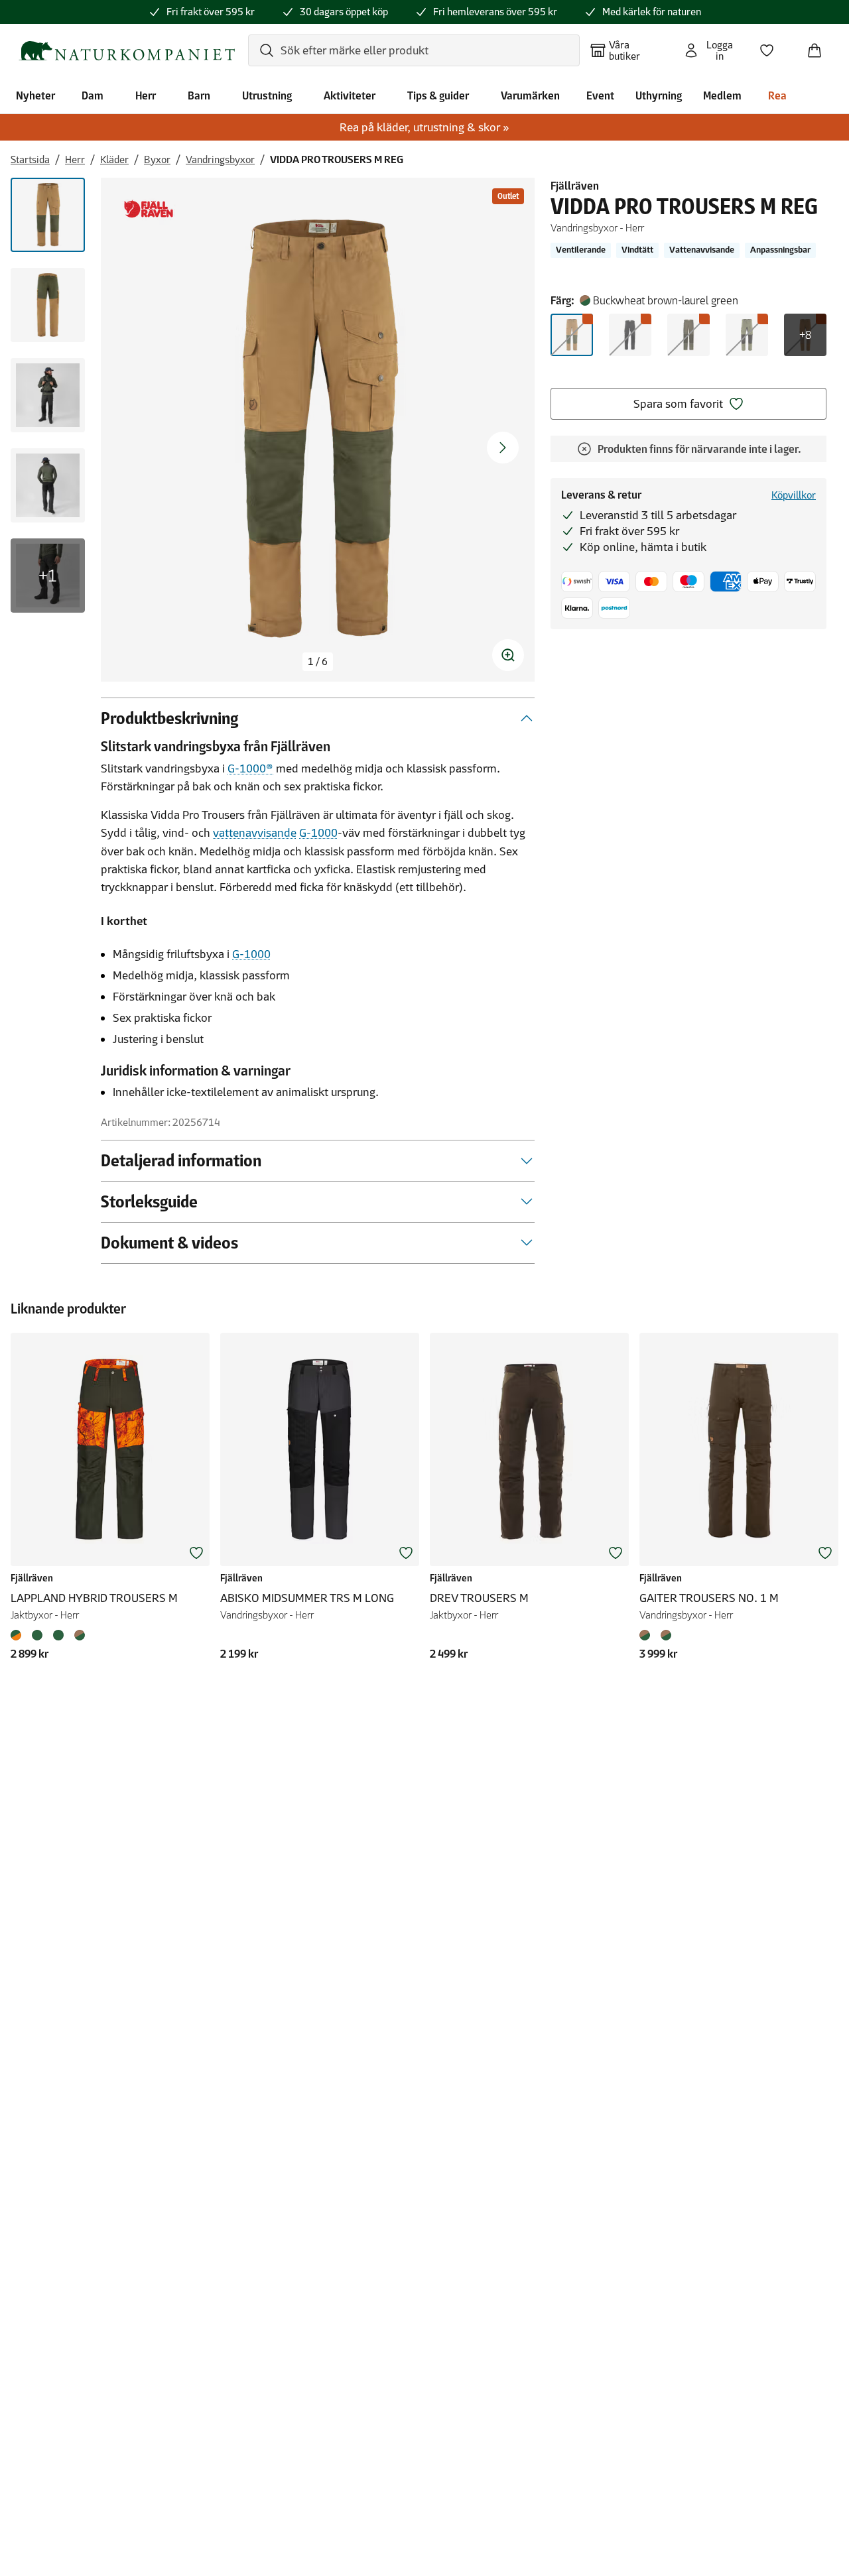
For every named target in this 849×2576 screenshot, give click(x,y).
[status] (318, 662)
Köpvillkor (794, 495)
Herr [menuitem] (146, 95)
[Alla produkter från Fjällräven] (149, 209)
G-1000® (250, 768)
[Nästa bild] (503, 448)
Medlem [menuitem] (722, 95)
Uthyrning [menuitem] (659, 95)
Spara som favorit (678, 404)
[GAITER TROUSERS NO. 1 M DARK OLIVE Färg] (647, 1635)
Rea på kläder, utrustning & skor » (424, 127)
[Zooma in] (508, 655)
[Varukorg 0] (820, 46)
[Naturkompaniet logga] (127, 51)
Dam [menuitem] (93, 95)
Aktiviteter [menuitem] (350, 95)
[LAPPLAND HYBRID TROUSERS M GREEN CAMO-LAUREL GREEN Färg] (58, 1635)
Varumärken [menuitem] (530, 95)
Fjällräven (575, 186)
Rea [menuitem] (777, 95)
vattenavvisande (255, 833)
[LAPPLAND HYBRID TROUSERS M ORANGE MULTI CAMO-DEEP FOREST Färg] (19, 1635)
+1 (48, 576)
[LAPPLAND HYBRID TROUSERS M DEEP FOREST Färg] (37, 1635)
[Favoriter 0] (772, 46)
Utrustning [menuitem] (267, 95)
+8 (805, 335)
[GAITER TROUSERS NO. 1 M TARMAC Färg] (666, 1635)
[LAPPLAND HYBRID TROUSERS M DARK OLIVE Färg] (80, 1635)
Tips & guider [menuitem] (438, 95)
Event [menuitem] (600, 95)
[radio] (572, 335)
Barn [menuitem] (199, 95)
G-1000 (318, 833)
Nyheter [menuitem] (35, 95)
